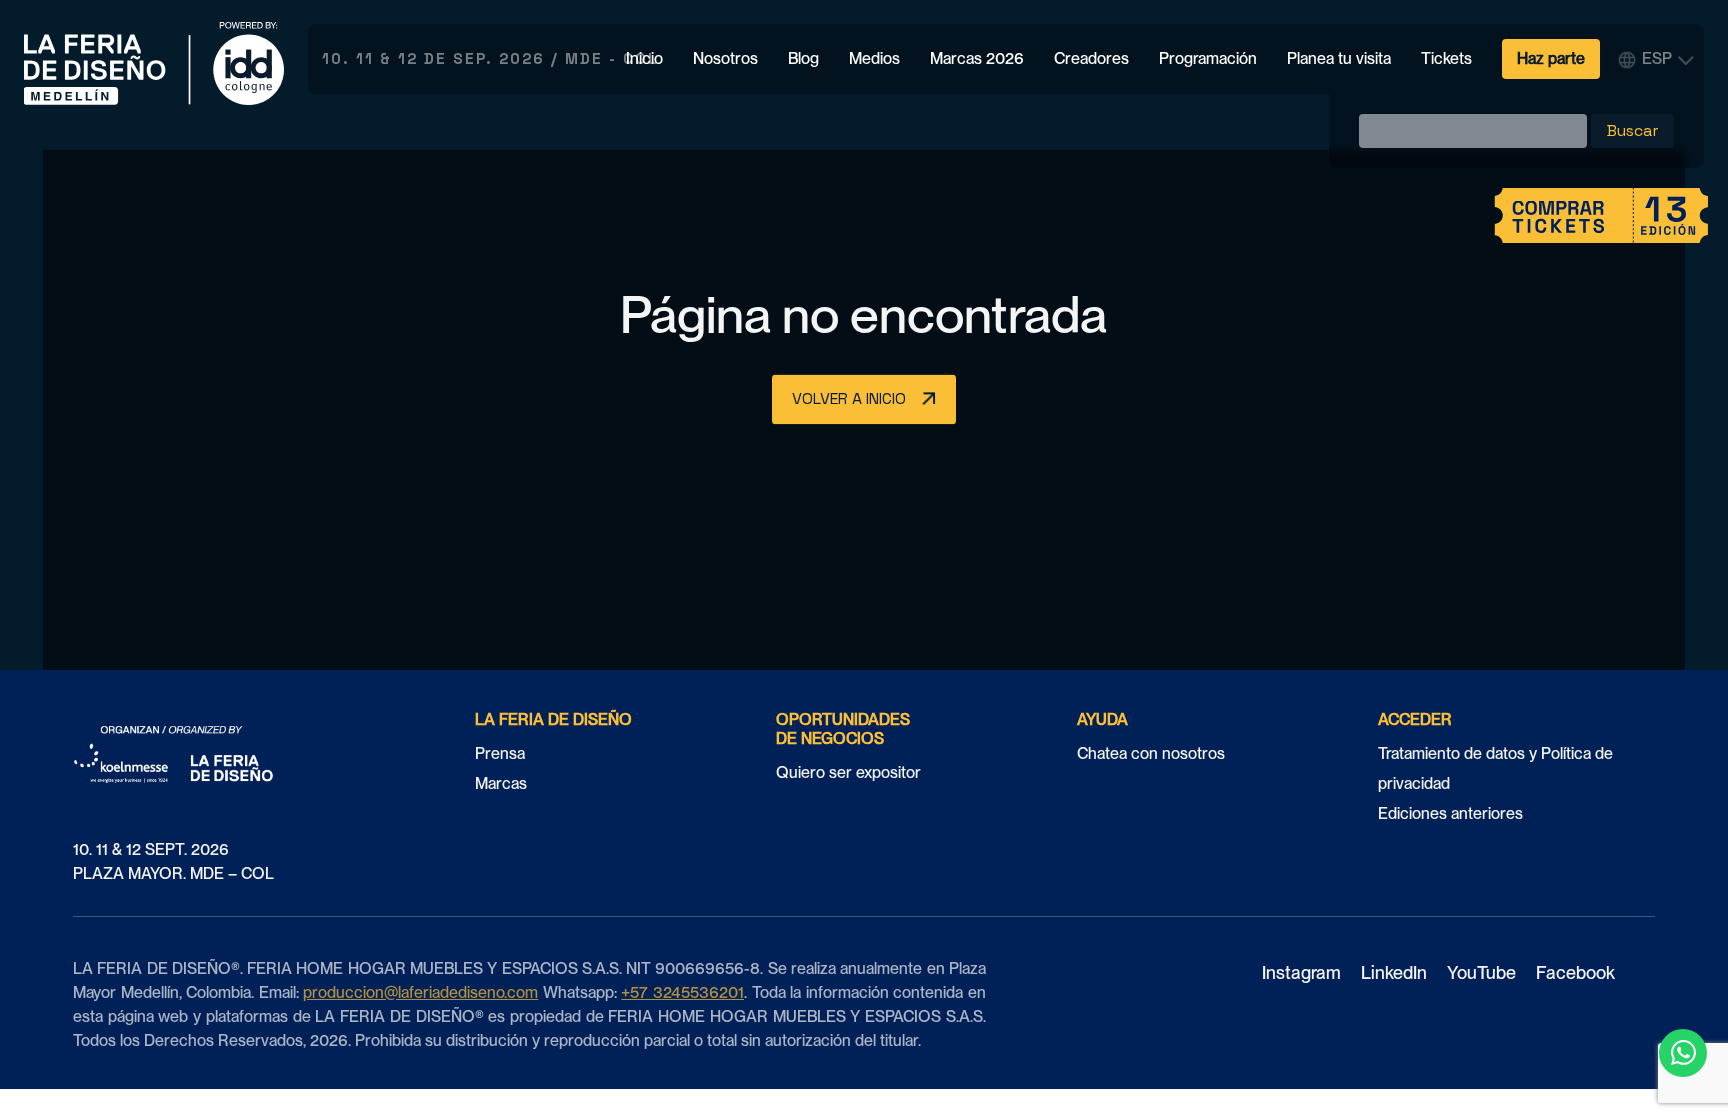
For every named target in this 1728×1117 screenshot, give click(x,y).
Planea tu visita (1339, 58)
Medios (874, 58)
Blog (803, 58)
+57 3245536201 (682, 992)
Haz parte (1551, 58)
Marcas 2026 (977, 58)
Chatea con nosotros (1151, 753)
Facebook (1575, 972)
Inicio (644, 58)
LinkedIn (1394, 972)
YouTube (1481, 972)
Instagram (1301, 972)
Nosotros (725, 58)
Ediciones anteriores (1450, 813)
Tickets (1446, 58)
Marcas (501, 783)
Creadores (1091, 58)
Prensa (500, 753)
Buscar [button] (1632, 130)
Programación (1208, 58)
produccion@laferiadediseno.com (420, 992)
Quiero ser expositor (848, 772)
